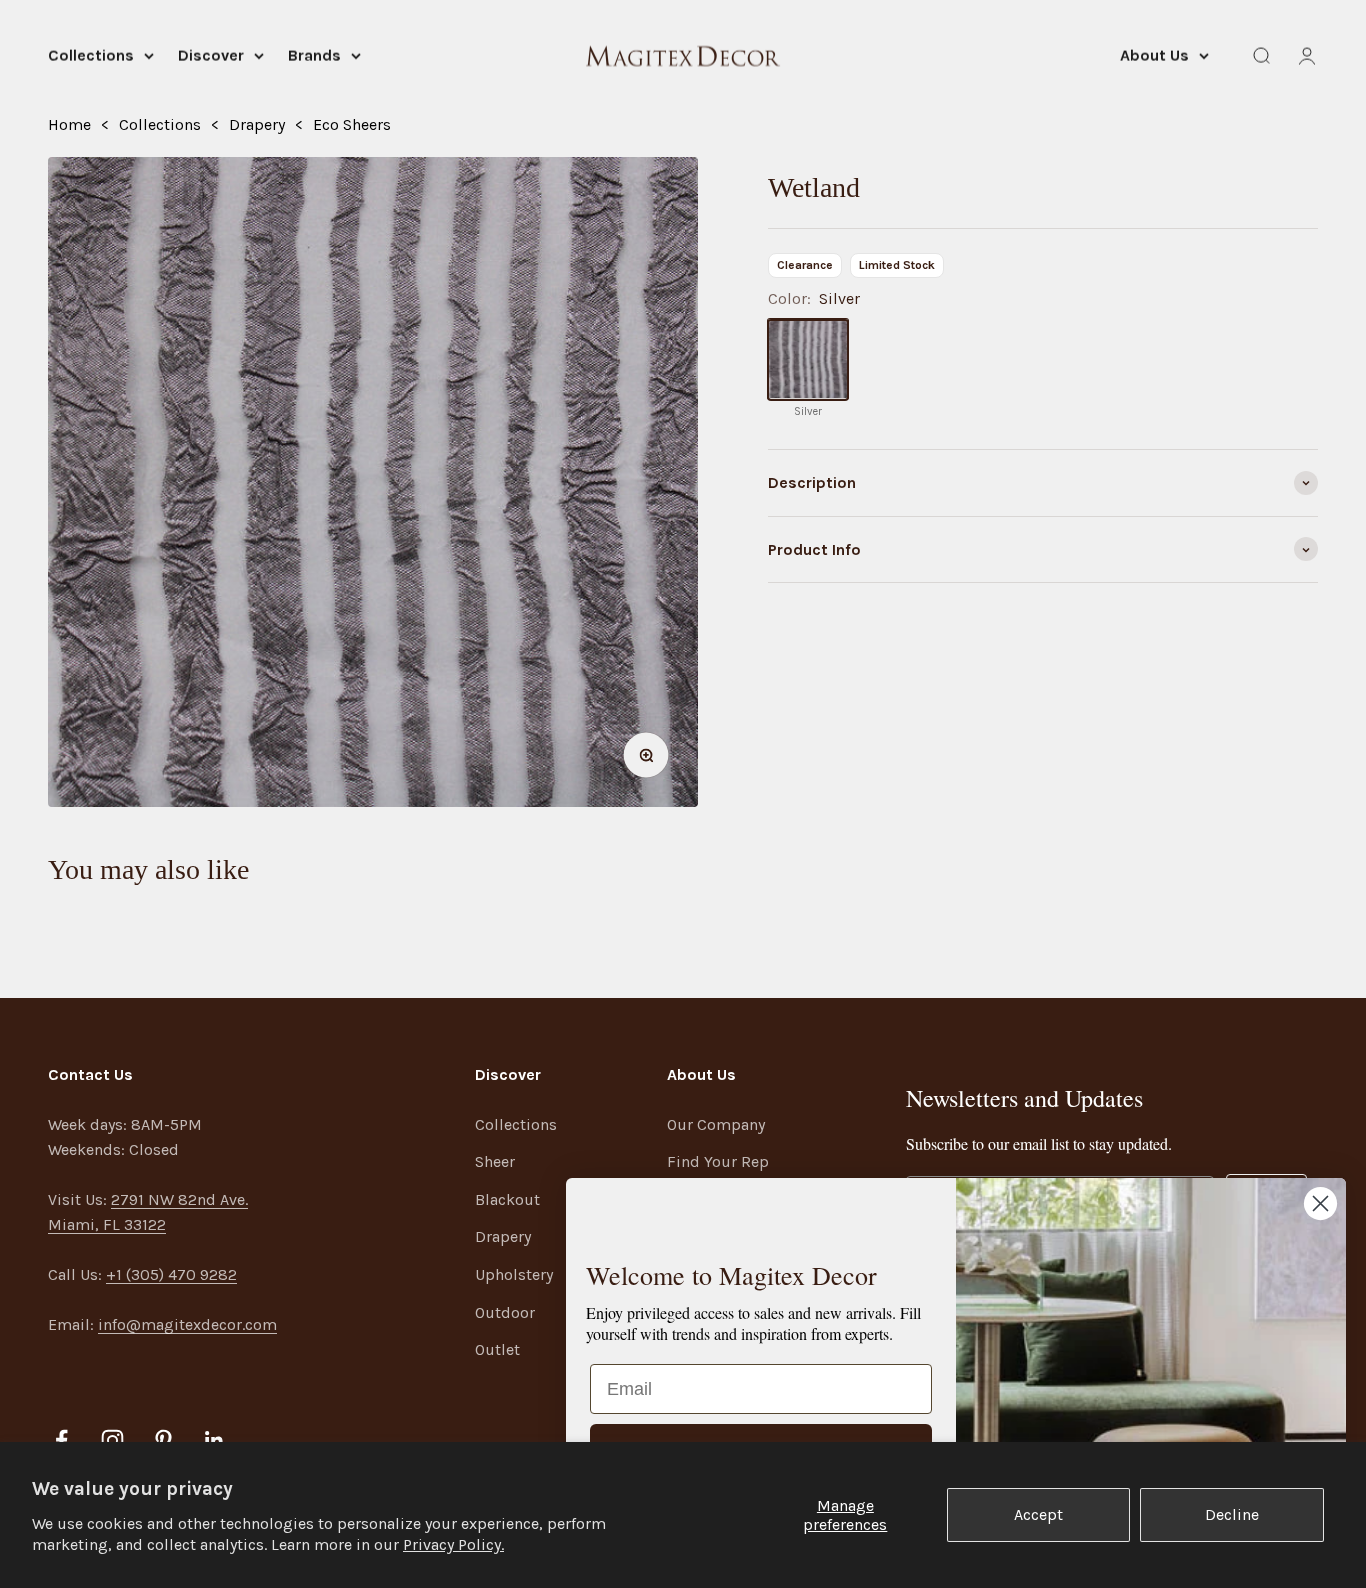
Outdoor (505, 1312)
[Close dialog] (1320, 1203)
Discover (211, 55)
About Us (1154, 55)
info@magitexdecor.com (187, 1324)
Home (69, 124)
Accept (1038, 1514)
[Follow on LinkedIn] (214, 1440)
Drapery (257, 124)
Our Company (716, 1124)
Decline (1232, 1514)
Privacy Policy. (453, 1544)
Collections (91, 55)
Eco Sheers (352, 124)
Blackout (507, 1199)
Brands (314, 55)
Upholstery (514, 1274)
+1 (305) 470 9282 (171, 1274)
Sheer (495, 1161)
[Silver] (808, 360)
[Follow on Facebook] (61, 1440)
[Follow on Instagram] (112, 1440)
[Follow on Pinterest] (163, 1440)
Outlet (497, 1349)
